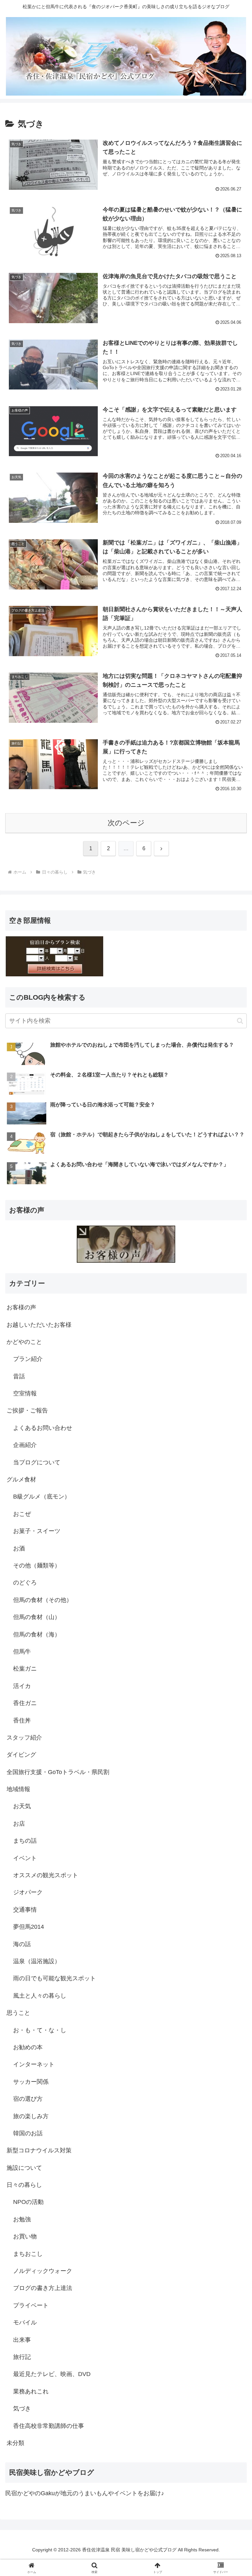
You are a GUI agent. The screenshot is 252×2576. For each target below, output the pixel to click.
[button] (240, 1021)
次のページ (126, 823)
